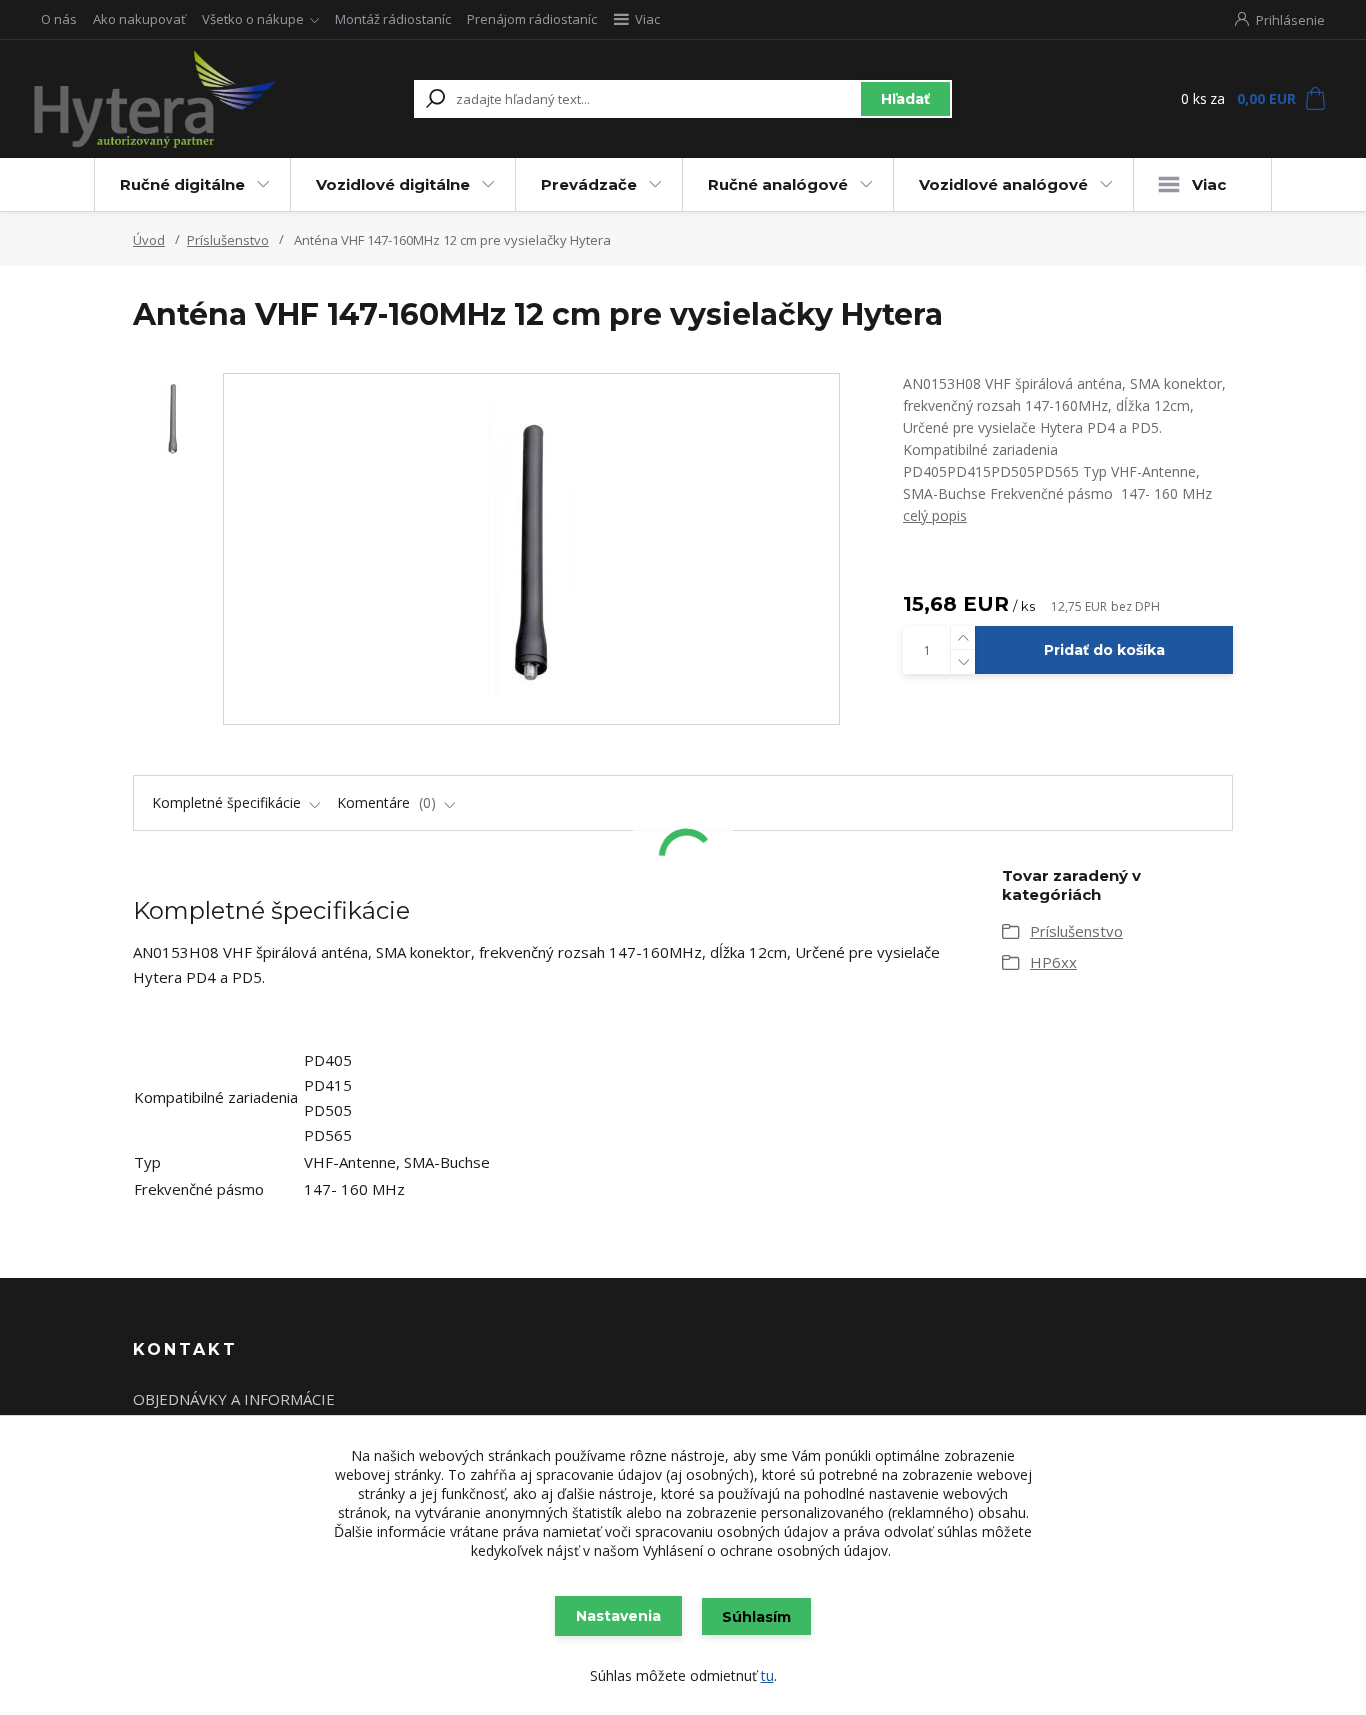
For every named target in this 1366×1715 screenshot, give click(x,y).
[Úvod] (155, 99)
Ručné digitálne (182, 184)
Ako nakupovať (139, 19)
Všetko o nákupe (253, 19)
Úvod (149, 240)
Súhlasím (756, 1617)
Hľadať (905, 99)
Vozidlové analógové (1003, 184)
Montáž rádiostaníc (393, 19)
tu (767, 1675)
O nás (59, 19)
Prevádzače (589, 184)
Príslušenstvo (228, 240)
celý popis (935, 515)
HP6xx (1053, 962)
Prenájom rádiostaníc (532, 19)
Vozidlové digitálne (393, 184)
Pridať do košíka (1104, 650)
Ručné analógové (778, 184)
